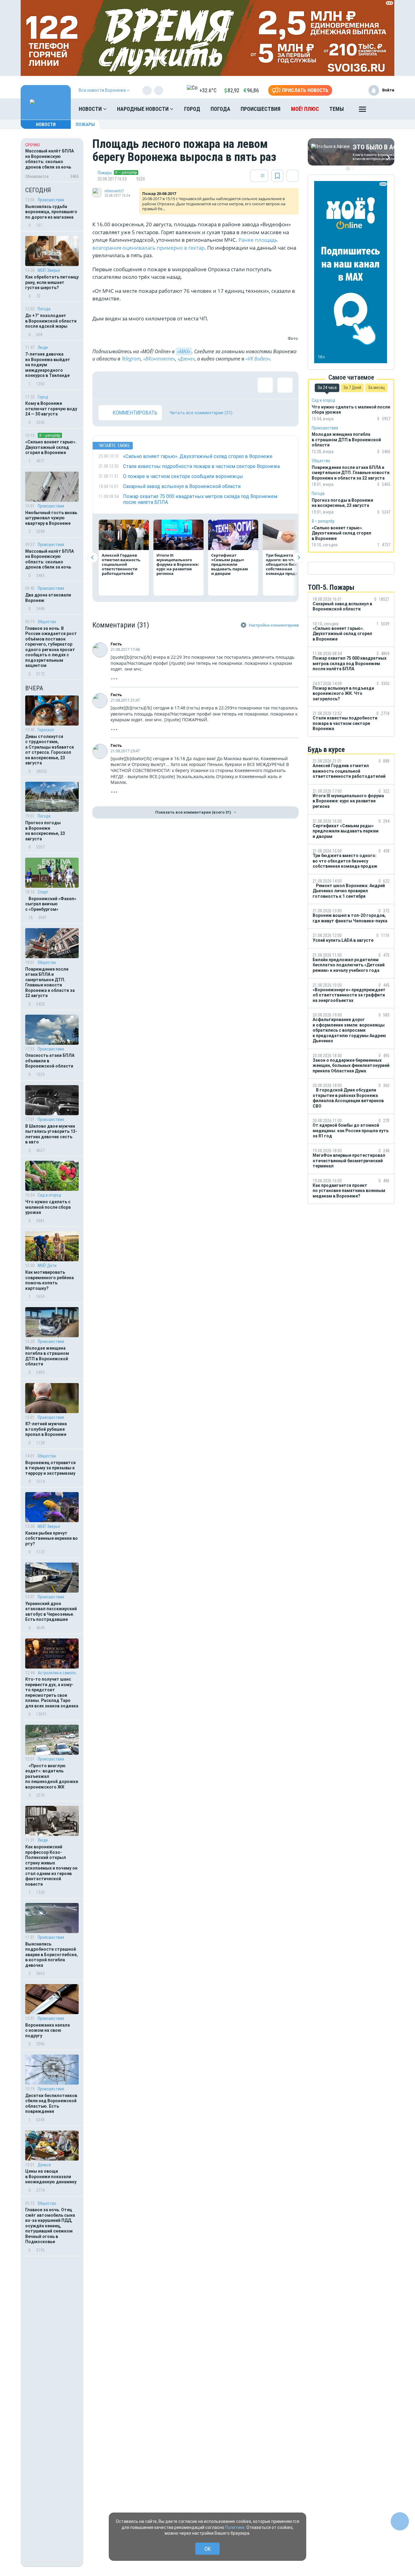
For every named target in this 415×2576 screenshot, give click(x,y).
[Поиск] (384, 109)
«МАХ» (184, 351)
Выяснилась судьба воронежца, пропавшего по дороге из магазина (51, 212)
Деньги (44, 2165)
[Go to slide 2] (352, 169)
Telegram (131, 359)
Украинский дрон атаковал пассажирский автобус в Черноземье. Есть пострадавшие (51, 1612)
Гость (116, 644)
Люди (43, 347)
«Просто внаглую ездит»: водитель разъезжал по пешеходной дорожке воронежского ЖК (52, 1776)
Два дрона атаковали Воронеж (48, 598)
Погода (220, 109)
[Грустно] (185, 385)
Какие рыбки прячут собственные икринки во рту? (51, 1538)
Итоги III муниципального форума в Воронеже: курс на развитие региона (178, 564)
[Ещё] (362, 111)
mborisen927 (114, 191)
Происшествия (261, 109)
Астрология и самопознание (58, 1673)
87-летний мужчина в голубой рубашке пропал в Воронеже (46, 1429)
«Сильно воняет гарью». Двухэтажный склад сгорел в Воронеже (51, 447)
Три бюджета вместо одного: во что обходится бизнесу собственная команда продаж (287, 564)
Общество (47, 622)
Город (192, 109)
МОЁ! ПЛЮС (305, 109)
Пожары (85, 125)
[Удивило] (165, 385)
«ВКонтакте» (159, 359)
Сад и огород (49, 1195)
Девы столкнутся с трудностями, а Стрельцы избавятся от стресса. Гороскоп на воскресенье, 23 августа (50, 750)
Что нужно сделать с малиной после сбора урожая (48, 1207)
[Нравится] (106, 385)
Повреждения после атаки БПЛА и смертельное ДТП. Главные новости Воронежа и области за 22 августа (50, 982)
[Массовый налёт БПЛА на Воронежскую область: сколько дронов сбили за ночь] (52, 160)
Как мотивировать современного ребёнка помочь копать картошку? (50, 1280)
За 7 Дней (352, 388)
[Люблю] (146, 385)
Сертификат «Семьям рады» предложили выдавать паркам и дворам (230, 564)
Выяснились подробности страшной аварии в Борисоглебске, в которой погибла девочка (51, 1955)
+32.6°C (208, 90)
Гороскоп (46, 730)
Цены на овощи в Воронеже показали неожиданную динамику (51, 2176)
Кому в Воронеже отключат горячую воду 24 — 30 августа (51, 409)
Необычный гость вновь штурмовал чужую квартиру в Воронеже (51, 518)
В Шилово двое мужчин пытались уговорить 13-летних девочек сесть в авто (51, 1134)
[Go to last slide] (93, 557)
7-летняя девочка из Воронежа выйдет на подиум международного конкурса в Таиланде (48, 365)
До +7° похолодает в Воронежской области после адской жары (51, 321)
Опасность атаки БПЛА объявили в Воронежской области (50, 1061)
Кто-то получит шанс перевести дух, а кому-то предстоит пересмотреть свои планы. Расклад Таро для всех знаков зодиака (52, 1693)
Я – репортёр (50, 435)
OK (208, 2549)
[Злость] (205, 385)
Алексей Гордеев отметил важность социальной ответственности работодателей (121, 564)
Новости (91, 109)
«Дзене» (186, 359)
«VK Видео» (258, 359)
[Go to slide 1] (348, 169)
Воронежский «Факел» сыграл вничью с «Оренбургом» (51, 904)
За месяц (376, 388)
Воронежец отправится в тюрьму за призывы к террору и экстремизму (50, 1468)
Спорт (43, 892)
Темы (337, 109)
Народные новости (143, 109)
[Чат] (400, 2521)
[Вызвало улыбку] (126, 385)
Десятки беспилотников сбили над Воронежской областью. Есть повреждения (51, 2104)
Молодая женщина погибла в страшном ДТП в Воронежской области (47, 1356)
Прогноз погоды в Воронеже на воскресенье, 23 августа (45, 831)
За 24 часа (327, 388)
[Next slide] (298, 557)
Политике (235, 2527)
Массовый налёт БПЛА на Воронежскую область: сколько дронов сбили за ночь (50, 559)
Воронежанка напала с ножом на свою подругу (48, 2030)
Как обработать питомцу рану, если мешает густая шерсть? (52, 282)
